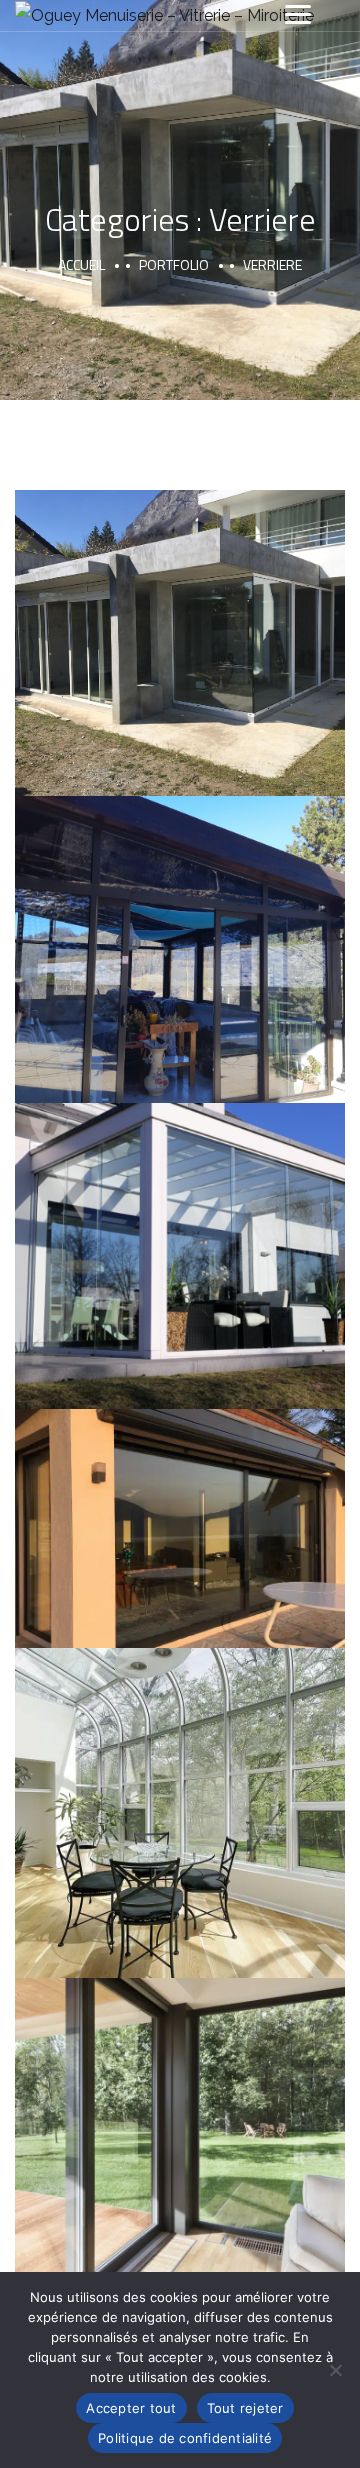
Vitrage (233, 668)
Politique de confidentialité (185, 2438)
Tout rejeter (245, 2408)
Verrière (180, 621)
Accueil (81, 264)
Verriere (131, 668)
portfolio (174, 264)
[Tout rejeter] (335, 2370)
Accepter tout (131, 2408)
